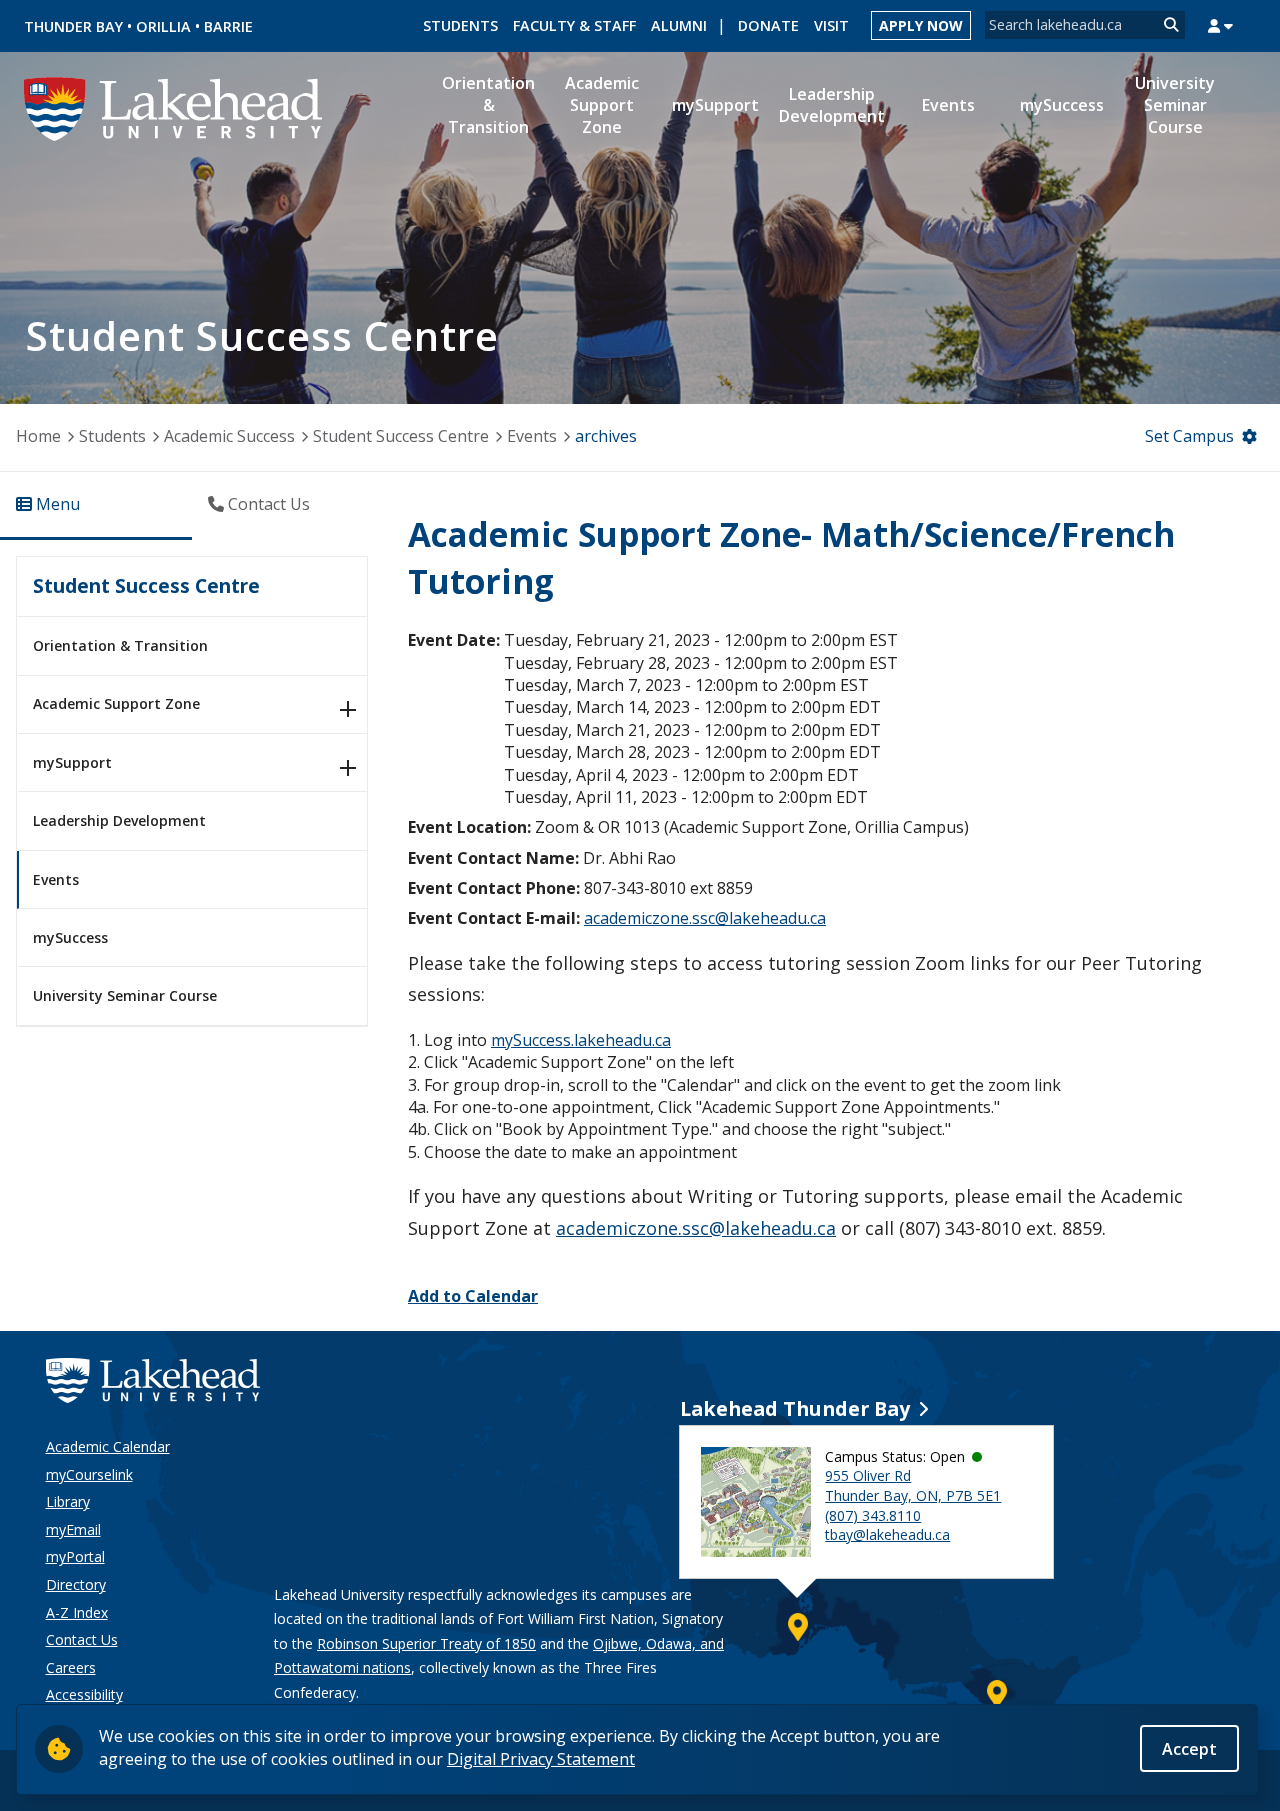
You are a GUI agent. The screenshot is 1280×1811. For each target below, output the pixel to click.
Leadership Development (119, 820)
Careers (71, 1667)
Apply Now (921, 25)
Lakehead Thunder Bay (795, 1408)
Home (38, 436)
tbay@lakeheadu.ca (887, 1534)
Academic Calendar (108, 1446)
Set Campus (1189, 436)
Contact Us (82, 1639)
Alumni (679, 25)
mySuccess (70, 937)
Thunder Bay (73, 26)
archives (606, 436)
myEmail (73, 1529)
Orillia (163, 26)
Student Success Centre (401, 436)
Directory (76, 1584)
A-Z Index (77, 1612)
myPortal (75, 1556)
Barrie (228, 26)
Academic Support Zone (116, 703)
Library (68, 1501)
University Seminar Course (125, 995)
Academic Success (229, 436)
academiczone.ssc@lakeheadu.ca (705, 918)
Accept (1189, 1748)
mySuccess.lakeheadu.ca (581, 1040)
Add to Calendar (473, 1296)
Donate (768, 25)
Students (460, 25)
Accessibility (84, 1694)
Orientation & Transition (120, 645)
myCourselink (89, 1474)
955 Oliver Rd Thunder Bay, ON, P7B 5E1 (913, 1485)
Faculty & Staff (574, 25)
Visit (831, 25)
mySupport (72, 762)
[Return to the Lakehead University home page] (174, 107)
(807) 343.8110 (873, 1515)
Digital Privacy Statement (541, 1758)
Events (532, 436)
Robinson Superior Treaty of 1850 (426, 1643)
